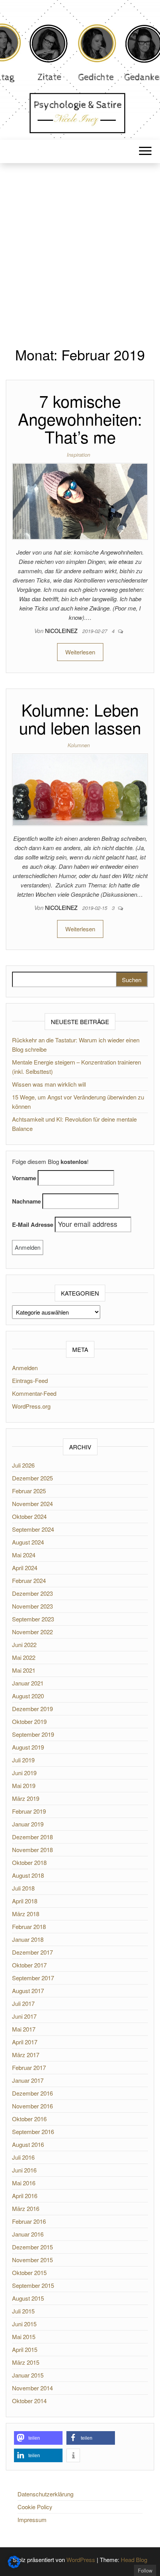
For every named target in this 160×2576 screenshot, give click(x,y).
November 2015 (32, 2260)
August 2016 (28, 2144)
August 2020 (28, 1696)
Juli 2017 (23, 2003)
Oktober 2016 (29, 2119)
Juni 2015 (24, 2324)
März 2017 (26, 2055)
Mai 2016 (24, 2183)
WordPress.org (31, 1406)
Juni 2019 (24, 1773)
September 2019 (33, 1734)
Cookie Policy (35, 2507)
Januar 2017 (28, 2080)
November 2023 (32, 1606)
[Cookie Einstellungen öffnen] (14, 2566)
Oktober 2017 (29, 1965)
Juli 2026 (23, 1465)
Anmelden (25, 1368)
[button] (38, 2438)
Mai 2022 (24, 1657)
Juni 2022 (24, 1645)
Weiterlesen (80, 652)
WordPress (81, 2559)
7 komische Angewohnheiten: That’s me (80, 419)
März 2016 (26, 2208)
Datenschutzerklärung (45, 2494)
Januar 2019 (28, 1824)
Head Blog (134, 2559)
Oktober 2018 (29, 1862)
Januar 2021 (28, 1683)
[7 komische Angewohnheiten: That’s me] (80, 500)
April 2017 (25, 2042)
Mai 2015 (24, 2337)
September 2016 (33, 2132)
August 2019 (28, 1747)
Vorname (24, 1178)
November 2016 (32, 2106)
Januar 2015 (28, 2375)
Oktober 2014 (29, 2401)
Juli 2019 (23, 1760)
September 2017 (33, 1978)
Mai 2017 (24, 2029)
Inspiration (78, 455)
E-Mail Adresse (33, 1225)
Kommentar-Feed (34, 1393)
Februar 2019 (29, 1811)
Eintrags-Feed (30, 1380)
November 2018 (32, 1850)
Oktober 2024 (29, 1516)
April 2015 (25, 2349)
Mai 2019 (24, 1785)
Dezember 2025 (32, 1478)
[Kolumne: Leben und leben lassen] (80, 789)
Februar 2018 (29, 1926)
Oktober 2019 (29, 1721)
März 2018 (26, 1914)
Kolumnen (79, 745)
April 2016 (25, 2196)
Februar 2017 (29, 2067)
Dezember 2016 (32, 2093)
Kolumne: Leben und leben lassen (80, 718)
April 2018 (25, 1901)
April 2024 (25, 1568)
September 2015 (33, 2285)
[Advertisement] (80, 247)
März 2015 (26, 2362)
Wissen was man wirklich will (49, 1084)
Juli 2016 (23, 2157)
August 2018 (28, 1875)
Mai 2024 (24, 1555)
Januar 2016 (28, 2234)
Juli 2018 (23, 1888)
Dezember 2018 (32, 1837)
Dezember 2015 (32, 2247)
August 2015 (28, 2298)
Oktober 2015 (29, 2272)
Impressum (32, 2519)
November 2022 (32, 1632)
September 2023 (33, 1619)
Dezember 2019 (32, 1709)
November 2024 (32, 1504)
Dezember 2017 (32, 1952)
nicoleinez (62, 631)
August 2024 (28, 1542)
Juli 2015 (23, 2311)
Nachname (26, 1201)
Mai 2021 (24, 1670)
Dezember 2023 (32, 1593)
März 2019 (26, 1798)
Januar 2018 (28, 1939)
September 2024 (33, 1529)
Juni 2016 (24, 2170)
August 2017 (28, 1991)
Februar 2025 (29, 1491)
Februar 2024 (29, 1580)
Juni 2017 (24, 2016)
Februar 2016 (29, 2221)
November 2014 (32, 2388)
